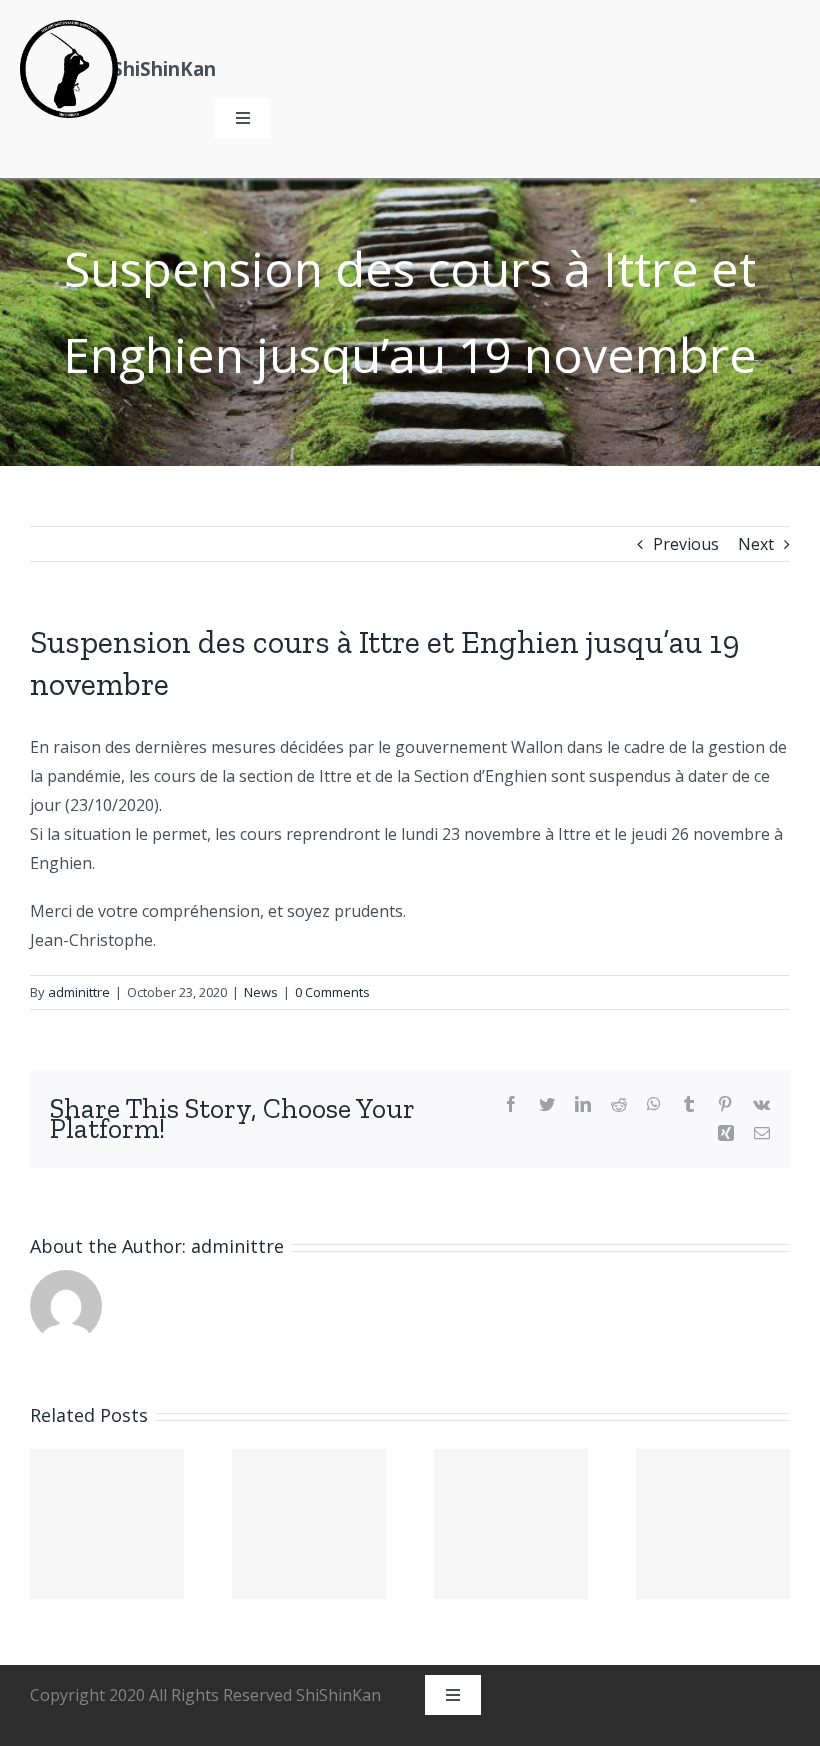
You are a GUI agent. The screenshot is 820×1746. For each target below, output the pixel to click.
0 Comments (332, 992)
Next (756, 544)
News (261, 992)
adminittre (79, 992)
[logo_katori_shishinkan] (69, 28)
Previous (686, 544)
